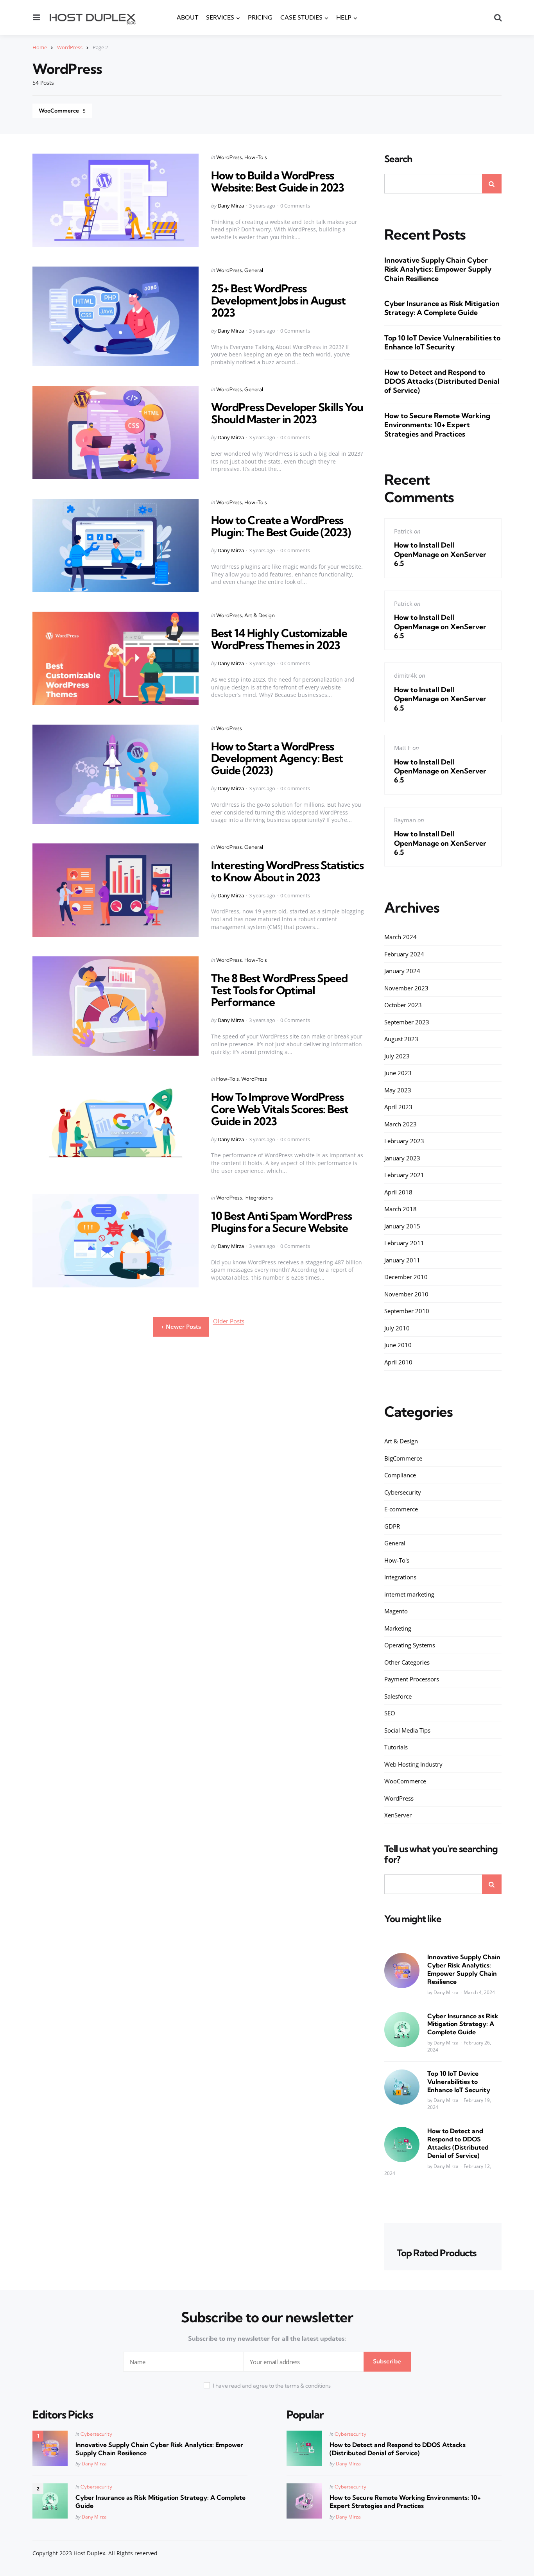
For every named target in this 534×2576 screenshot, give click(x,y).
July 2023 (397, 1056)
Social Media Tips (407, 1730)
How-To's (256, 157)
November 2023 (406, 988)
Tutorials (396, 1747)
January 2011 (402, 1260)
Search (398, 159)
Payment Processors (412, 1679)
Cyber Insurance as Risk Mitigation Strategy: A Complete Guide (442, 308)
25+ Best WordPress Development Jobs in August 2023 (278, 300)
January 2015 (402, 1226)
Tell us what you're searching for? (441, 1854)
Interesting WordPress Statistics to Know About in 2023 (287, 871)
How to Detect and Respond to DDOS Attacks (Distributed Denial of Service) (442, 381)
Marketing (398, 1628)
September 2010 (407, 1311)
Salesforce (398, 1696)
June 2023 (398, 1073)
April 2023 (398, 1107)
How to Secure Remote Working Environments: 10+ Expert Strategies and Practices (437, 425)
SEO (390, 1713)
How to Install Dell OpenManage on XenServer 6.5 (440, 554)
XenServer (398, 1815)
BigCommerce (403, 1458)
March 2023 (400, 1124)
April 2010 (398, 1362)
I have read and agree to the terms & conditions (272, 2386)
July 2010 (397, 1328)
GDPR (392, 1526)
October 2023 (403, 1005)
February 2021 (404, 1175)
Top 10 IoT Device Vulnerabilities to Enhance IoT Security (442, 342)
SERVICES (220, 18)
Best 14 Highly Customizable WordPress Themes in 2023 (279, 639)
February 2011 (404, 1243)
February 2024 (404, 954)
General (254, 270)
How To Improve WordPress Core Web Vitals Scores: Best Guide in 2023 (280, 1109)
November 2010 (406, 1294)
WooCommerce (62, 111)
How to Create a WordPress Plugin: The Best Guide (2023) (281, 526)
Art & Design (260, 615)
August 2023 (401, 1039)
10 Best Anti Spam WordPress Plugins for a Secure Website (281, 1222)
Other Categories (407, 1662)
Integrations (259, 1198)
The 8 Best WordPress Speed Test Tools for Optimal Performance (279, 990)
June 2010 (398, 1345)
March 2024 (400, 937)
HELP (344, 18)
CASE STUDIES (301, 18)
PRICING (260, 18)
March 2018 (400, 1209)
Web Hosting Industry (413, 1764)
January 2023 (402, 1158)
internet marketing (409, 1594)
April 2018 (398, 1192)
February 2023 (404, 1141)
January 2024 (402, 971)
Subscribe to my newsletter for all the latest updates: (267, 2338)
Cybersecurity (403, 1492)
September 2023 (407, 1022)
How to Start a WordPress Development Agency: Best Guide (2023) (277, 758)
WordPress (70, 47)
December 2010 (406, 1277)
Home (40, 47)
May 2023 (398, 1090)
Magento (396, 1611)
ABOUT (187, 18)
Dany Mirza (231, 206)
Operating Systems (410, 1645)
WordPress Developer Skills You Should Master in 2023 (287, 413)
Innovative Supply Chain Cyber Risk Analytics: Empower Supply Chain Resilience (438, 269)
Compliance (400, 1475)
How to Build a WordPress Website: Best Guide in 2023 (278, 181)
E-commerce (401, 1509)
